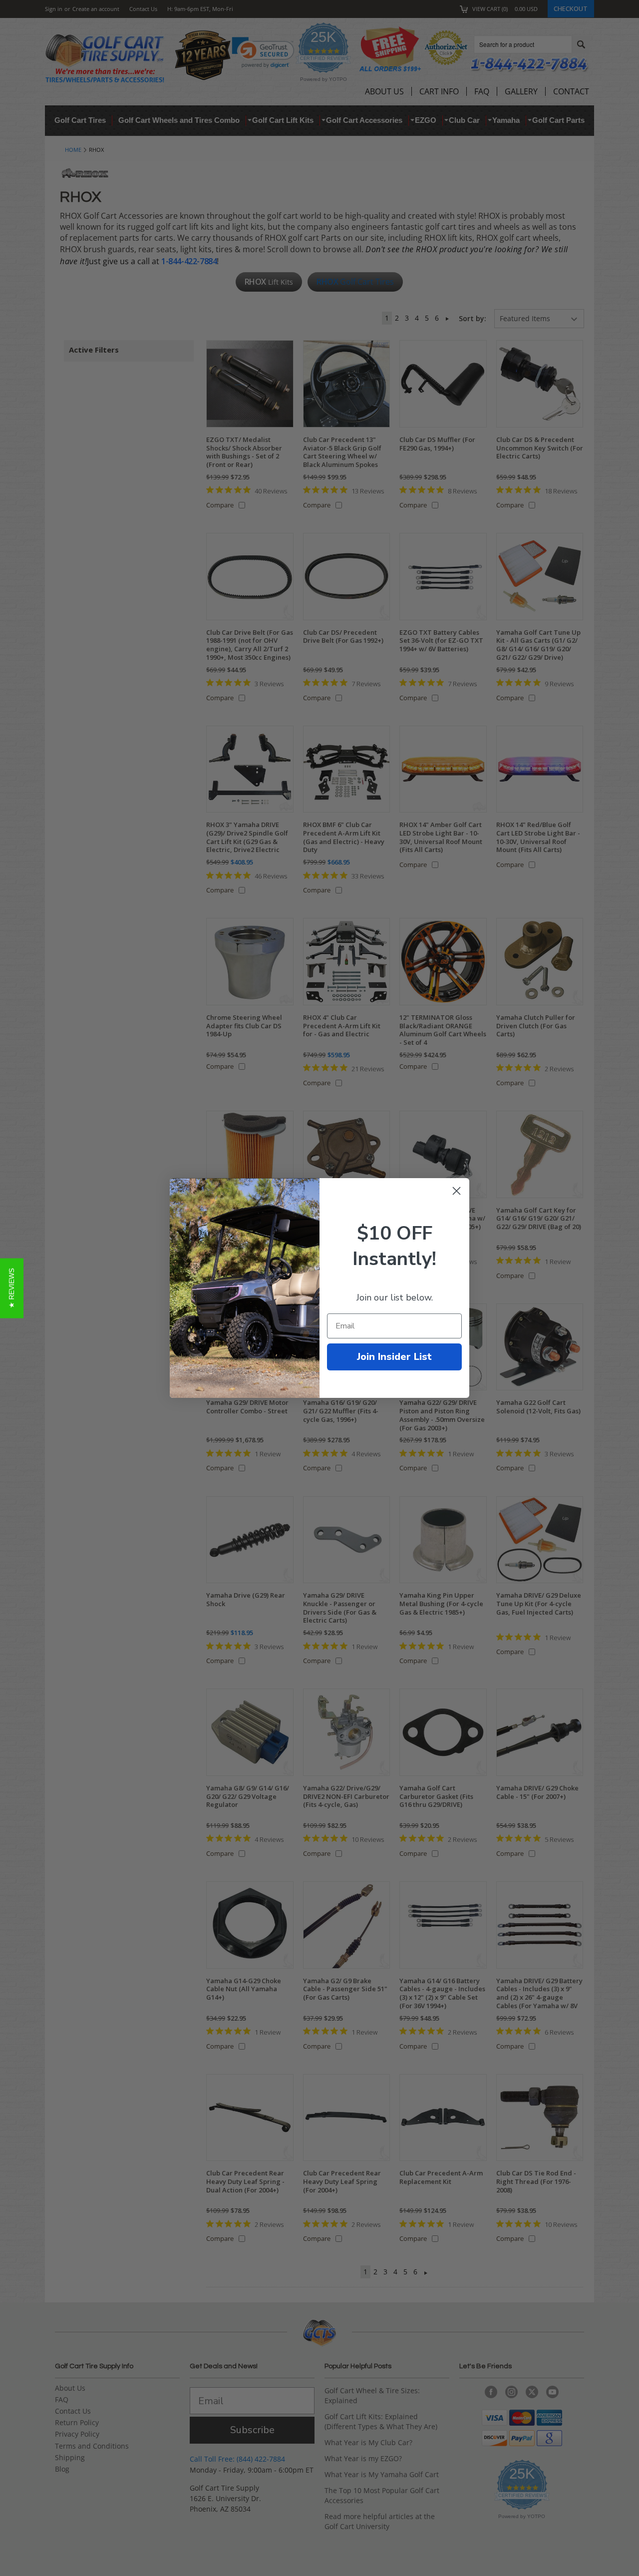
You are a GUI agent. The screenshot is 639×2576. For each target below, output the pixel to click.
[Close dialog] (457, 1191)
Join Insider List (394, 1357)
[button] (12, 1288)
